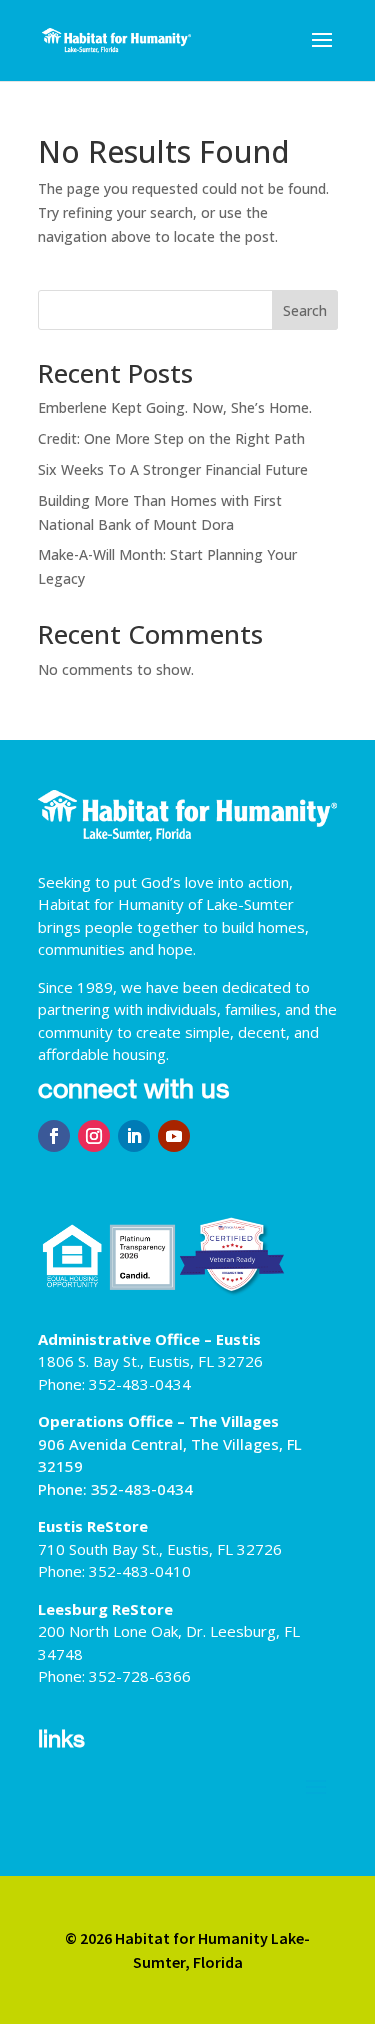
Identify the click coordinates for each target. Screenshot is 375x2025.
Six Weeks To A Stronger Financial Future (173, 469)
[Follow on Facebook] (54, 1136)
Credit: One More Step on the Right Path (171, 438)
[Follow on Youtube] (174, 1136)
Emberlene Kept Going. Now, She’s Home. (175, 407)
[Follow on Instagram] (94, 1136)
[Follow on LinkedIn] (134, 1136)
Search (305, 310)
